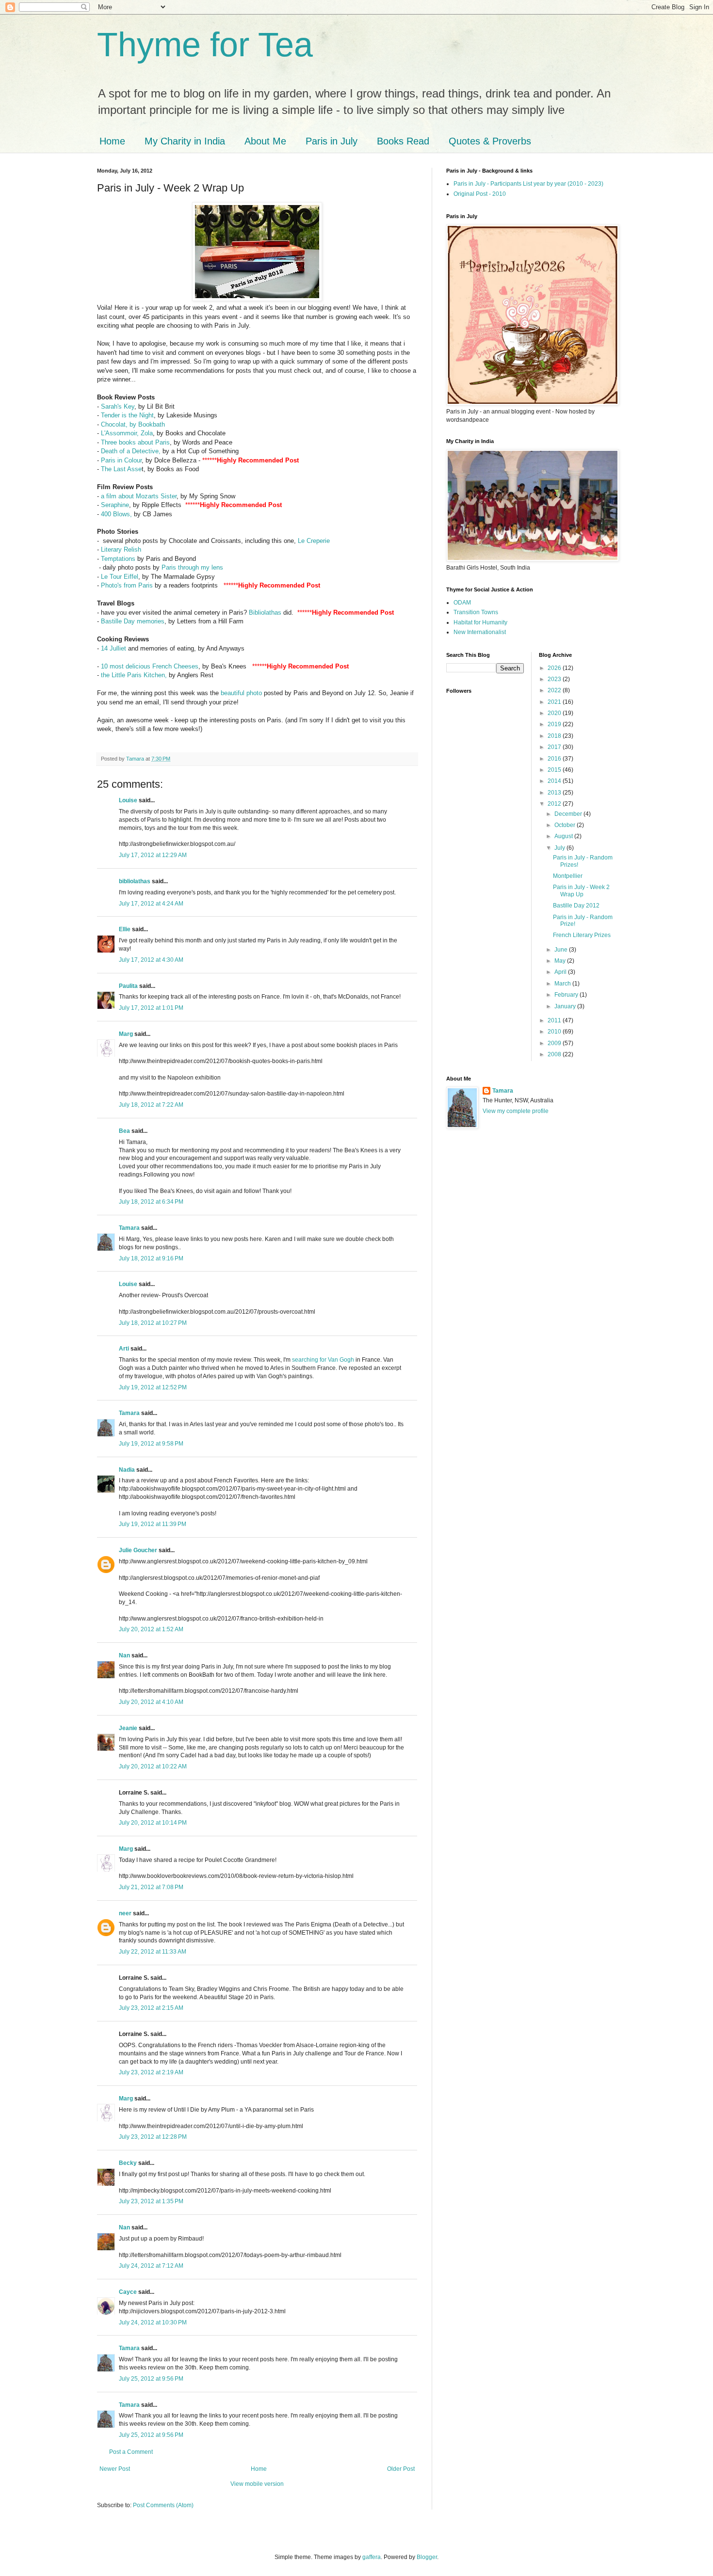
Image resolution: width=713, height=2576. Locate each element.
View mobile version (257, 2484)
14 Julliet (113, 648)
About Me (265, 141)
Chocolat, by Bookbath (133, 424)
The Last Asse (120, 469)
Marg (126, 1034)
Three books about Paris (135, 442)
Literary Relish (121, 549)
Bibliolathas (266, 612)
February (567, 995)
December (569, 814)
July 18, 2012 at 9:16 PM (151, 1258)
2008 (555, 1054)
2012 (555, 804)
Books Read (403, 141)
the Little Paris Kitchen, (134, 675)
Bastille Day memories (133, 621)
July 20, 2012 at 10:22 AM (153, 1766)
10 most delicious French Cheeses (150, 666)
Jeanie (128, 1728)
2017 (555, 747)
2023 (555, 679)
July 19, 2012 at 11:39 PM (153, 1524)
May (561, 961)
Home (112, 141)
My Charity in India (185, 141)
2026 (555, 668)
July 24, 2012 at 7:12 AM (151, 2266)
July (560, 848)
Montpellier (568, 876)
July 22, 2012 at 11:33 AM (153, 1952)
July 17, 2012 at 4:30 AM (151, 960)
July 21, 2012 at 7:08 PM (151, 1887)
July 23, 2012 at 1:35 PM (151, 2201)
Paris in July (332, 141)
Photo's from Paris (127, 585)
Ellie (125, 929)
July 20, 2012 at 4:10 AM (151, 1702)
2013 (555, 793)
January (566, 1006)
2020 (555, 713)
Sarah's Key (118, 406)
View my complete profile (516, 1111)
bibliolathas (135, 881)
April (561, 972)
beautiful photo (242, 693)
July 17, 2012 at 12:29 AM (153, 855)
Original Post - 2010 (480, 194)
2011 (555, 1020)
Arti (124, 1349)
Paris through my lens (192, 567)
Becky (128, 2163)
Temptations (119, 559)
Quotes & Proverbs (490, 141)
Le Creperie (314, 541)
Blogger (427, 2557)
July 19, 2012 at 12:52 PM (153, 1387)
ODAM (462, 603)
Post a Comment (131, 2452)
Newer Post (115, 2469)
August (564, 836)
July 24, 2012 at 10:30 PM (153, 2322)
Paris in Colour (121, 460)
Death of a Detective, (132, 451)
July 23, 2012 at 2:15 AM (151, 2008)
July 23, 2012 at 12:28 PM (153, 2137)
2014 (555, 781)
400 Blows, (116, 514)
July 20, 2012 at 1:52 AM (151, 1629)
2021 (555, 702)
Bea (124, 1131)
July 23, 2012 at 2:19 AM (151, 2072)
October (566, 825)
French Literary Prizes (582, 935)
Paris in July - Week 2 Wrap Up (581, 890)
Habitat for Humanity (480, 622)
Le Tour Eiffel (119, 577)
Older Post (401, 2469)
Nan (124, 1655)
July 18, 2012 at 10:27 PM (153, 1323)
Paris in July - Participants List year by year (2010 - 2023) (528, 184)
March (563, 984)
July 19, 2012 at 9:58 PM (151, 1444)
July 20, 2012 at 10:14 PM (153, 1823)
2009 (555, 1043)
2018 (555, 736)
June (562, 950)
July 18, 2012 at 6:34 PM (151, 1202)
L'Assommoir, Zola (127, 433)
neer (125, 1913)
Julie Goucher (138, 1550)
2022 (555, 690)
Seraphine (115, 505)
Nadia (127, 1470)
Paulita (129, 986)
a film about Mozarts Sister (139, 496)
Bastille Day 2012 (576, 906)
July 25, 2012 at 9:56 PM (151, 2379)
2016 (555, 759)
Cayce (128, 2292)
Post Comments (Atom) (163, 2505)
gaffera (372, 2557)
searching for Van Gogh (323, 1360)
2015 (555, 770)
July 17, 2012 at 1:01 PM (151, 1008)
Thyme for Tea (205, 45)
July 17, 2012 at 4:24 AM (151, 904)
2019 (555, 724)
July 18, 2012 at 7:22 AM (151, 1105)
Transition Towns (476, 612)
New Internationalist (480, 632)
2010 (555, 1032)
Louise (128, 800)
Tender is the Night (127, 415)
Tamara (129, 1228)
